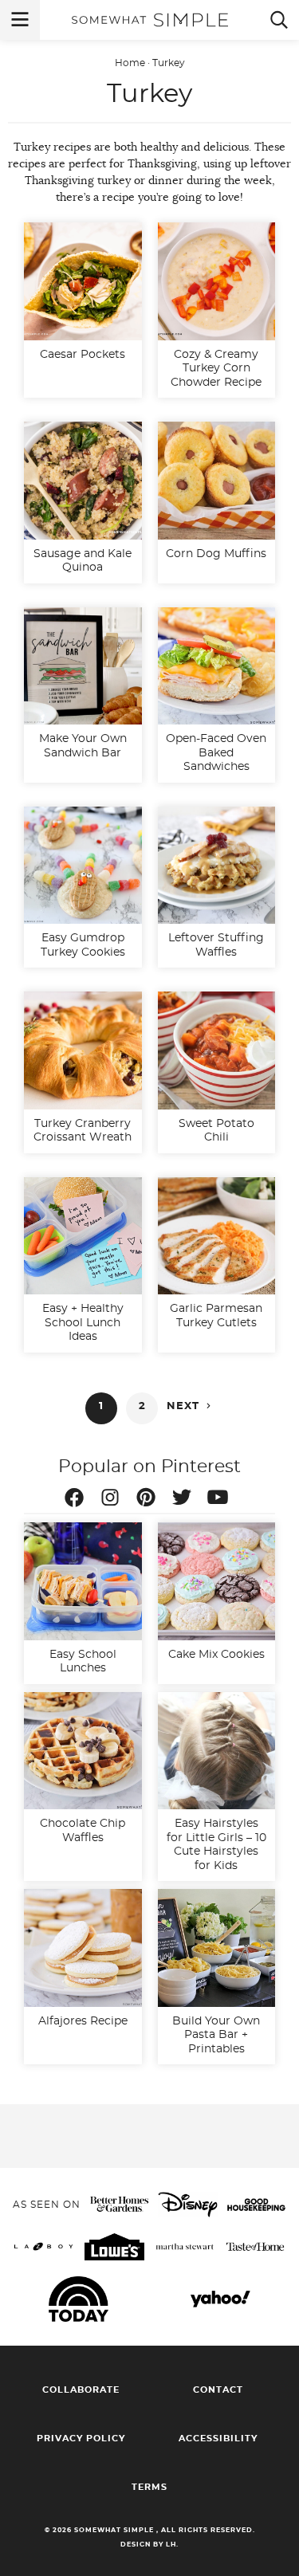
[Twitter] (186, 1500)
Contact (218, 2390)
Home (130, 63)
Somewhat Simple (150, 20)
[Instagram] (114, 1500)
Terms (149, 2487)
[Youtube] (222, 1500)
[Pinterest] (150, 1500)
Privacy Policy (81, 2439)
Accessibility (218, 2439)
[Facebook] (78, 1500)
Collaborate (81, 2390)
